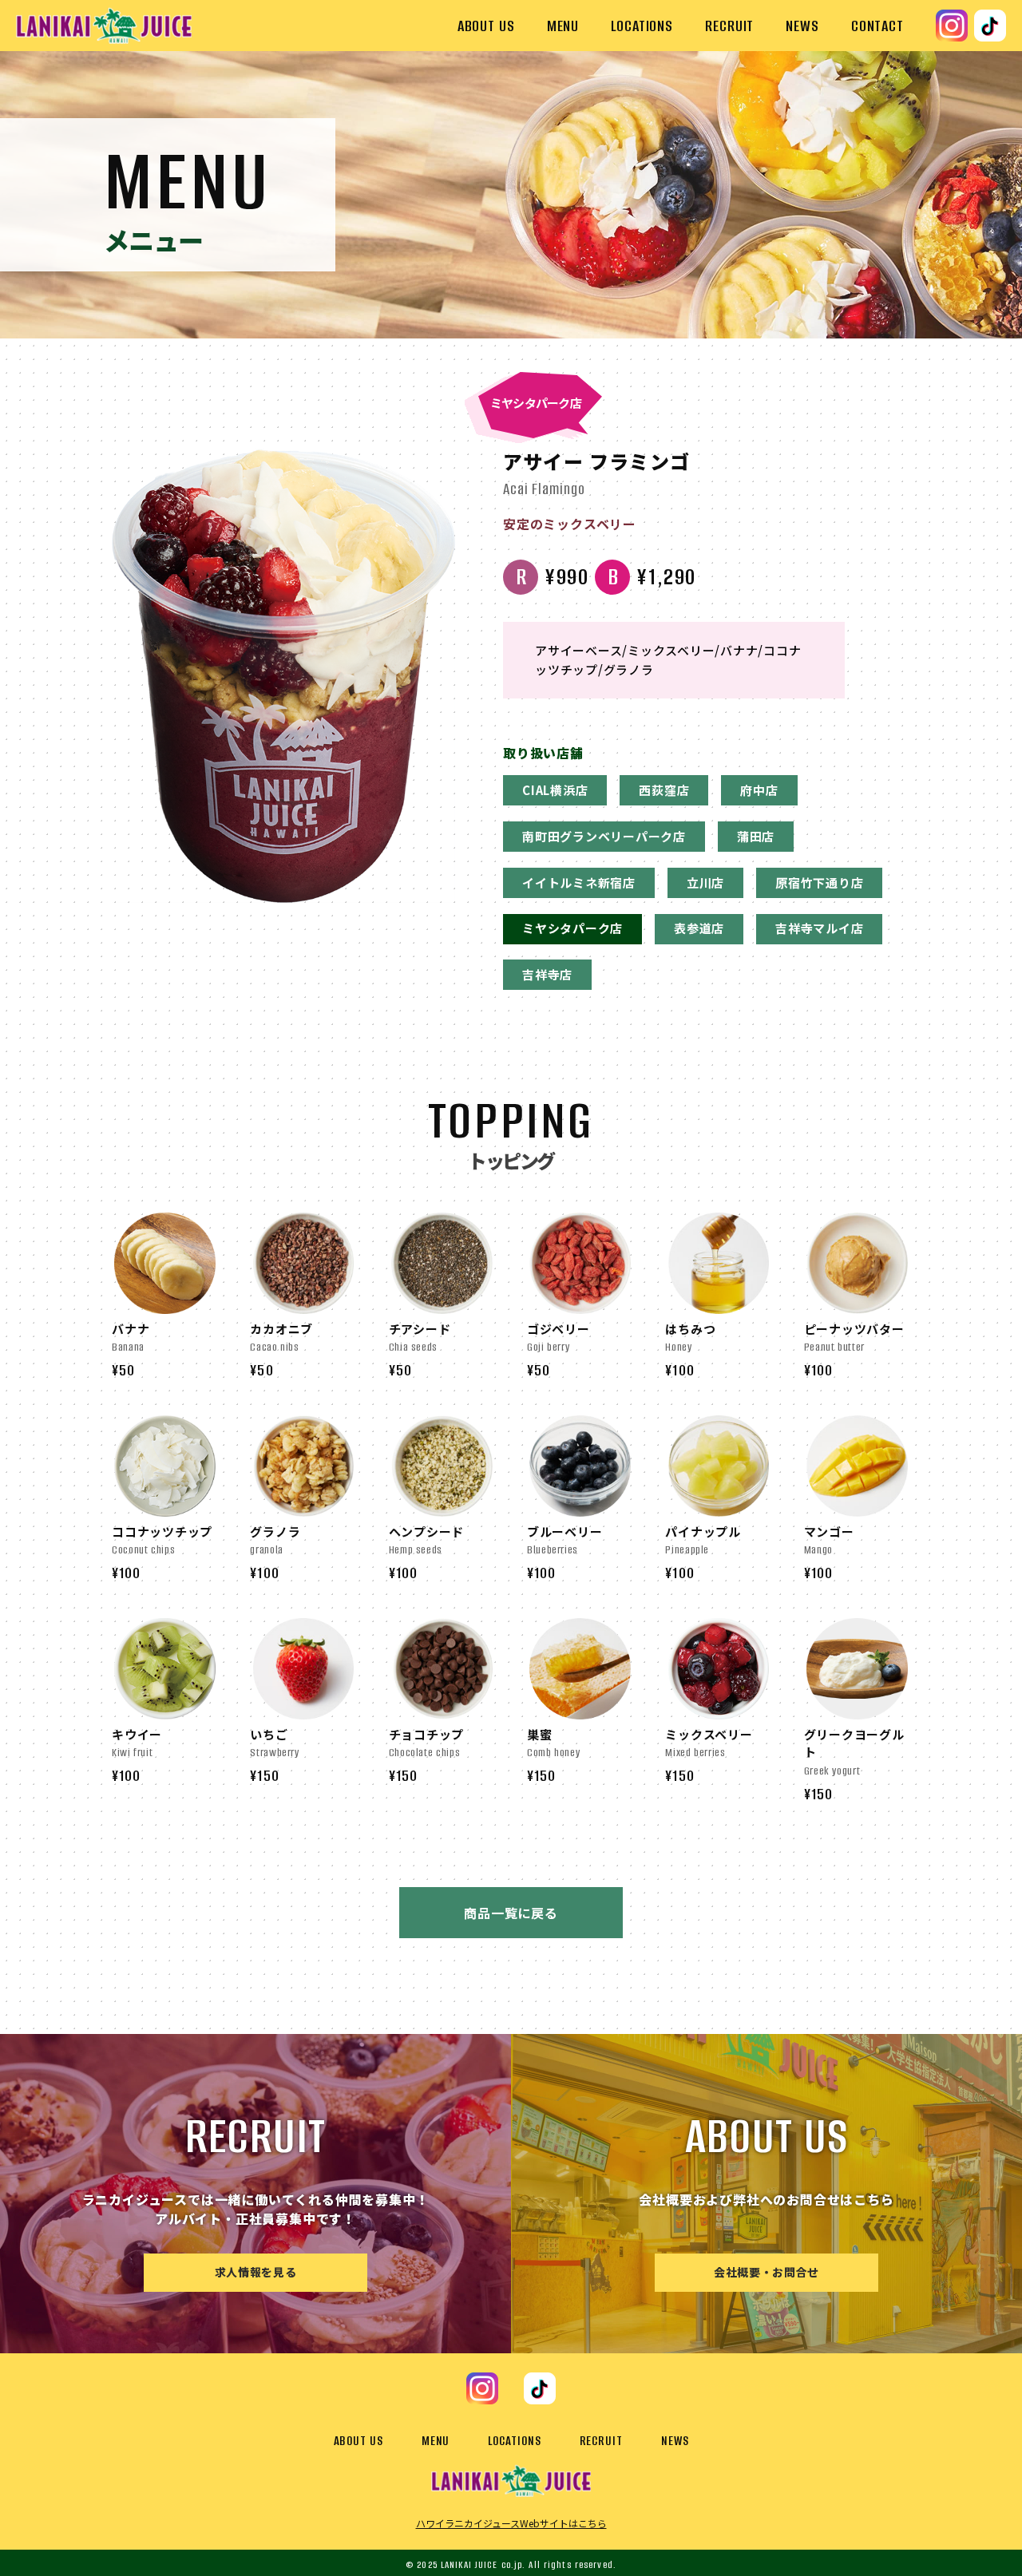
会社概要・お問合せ (766, 2272)
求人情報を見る (256, 2272)
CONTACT (877, 26)
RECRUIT (729, 26)
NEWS (802, 26)
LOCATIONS (642, 26)
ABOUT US (486, 26)
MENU (563, 26)
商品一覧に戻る (511, 1913)
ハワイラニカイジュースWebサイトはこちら (511, 2523)
